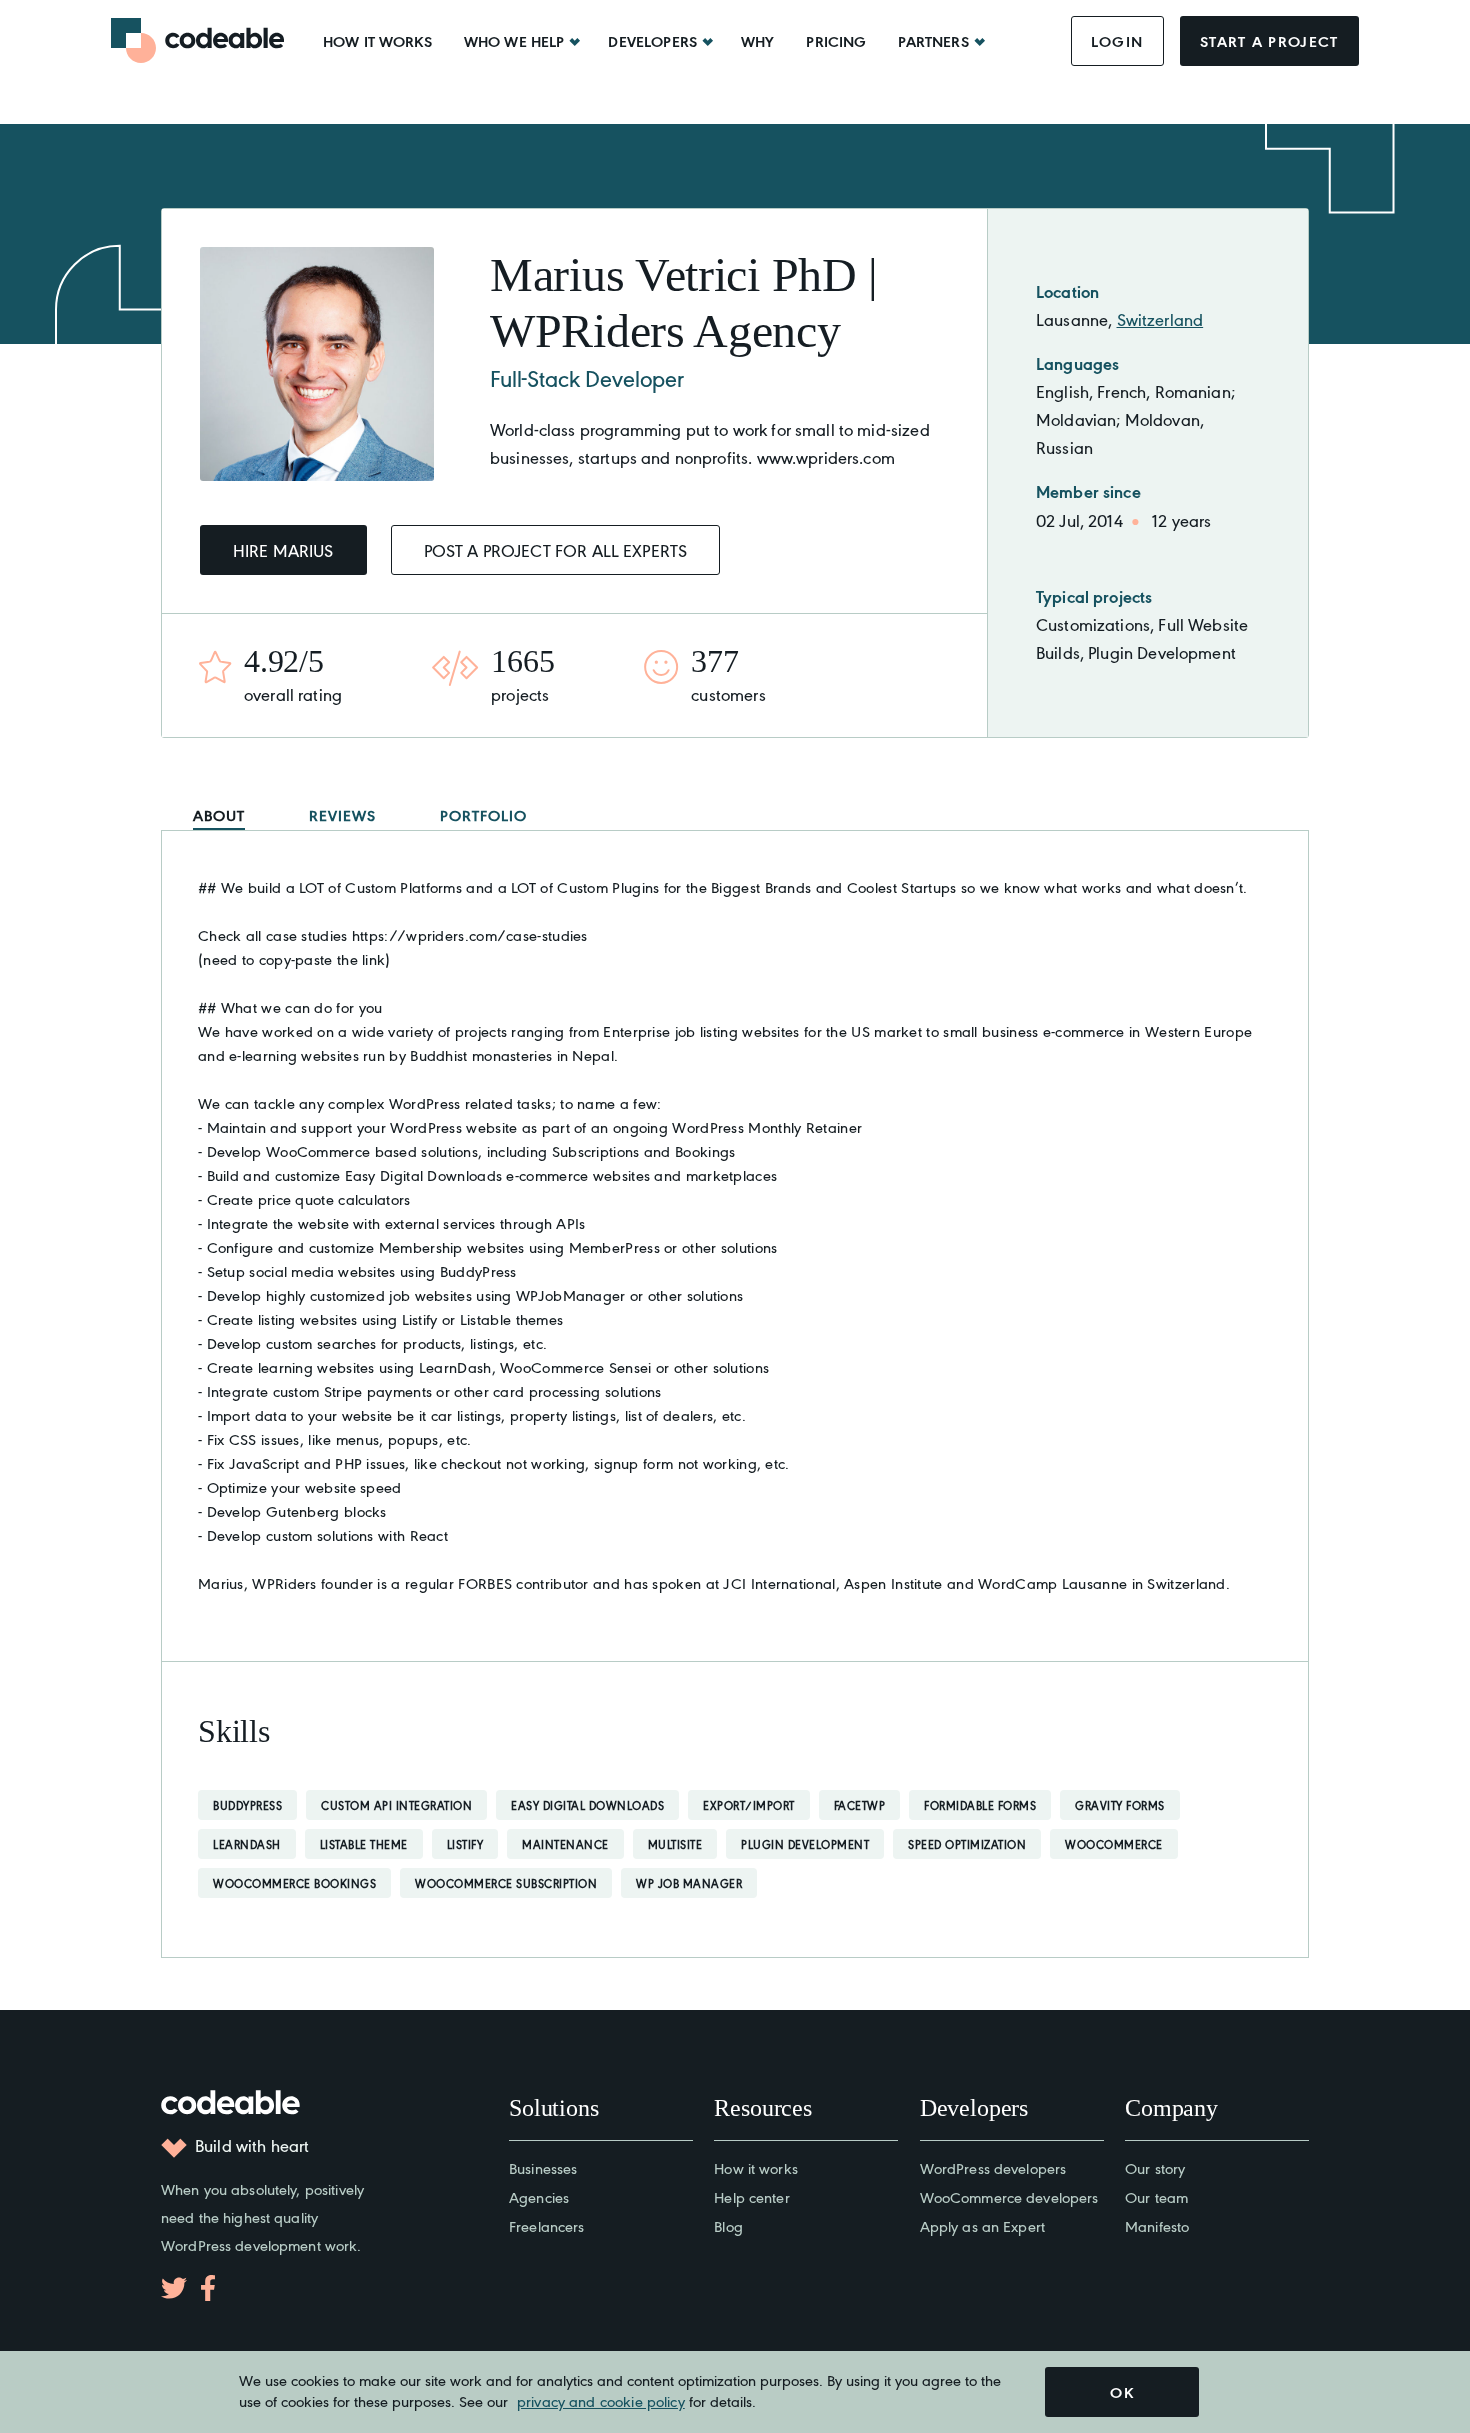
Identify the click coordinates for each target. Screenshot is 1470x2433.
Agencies (539, 2196)
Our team (1156, 2196)
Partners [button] (933, 41)
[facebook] (208, 2288)
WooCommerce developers (1009, 2196)
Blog (728, 2225)
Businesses (543, 2167)
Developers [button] (652, 41)
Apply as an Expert (982, 2225)
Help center (751, 2196)
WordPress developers (993, 2167)
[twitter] (174, 2288)
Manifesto (1157, 2225)
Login (1117, 41)
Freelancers (546, 2225)
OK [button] (1122, 2392)
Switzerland (1160, 319)
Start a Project (1269, 41)
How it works (377, 41)
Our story (1155, 2167)
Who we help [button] (514, 41)
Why (757, 41)
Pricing (836, 41)
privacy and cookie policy (601, 2400)
